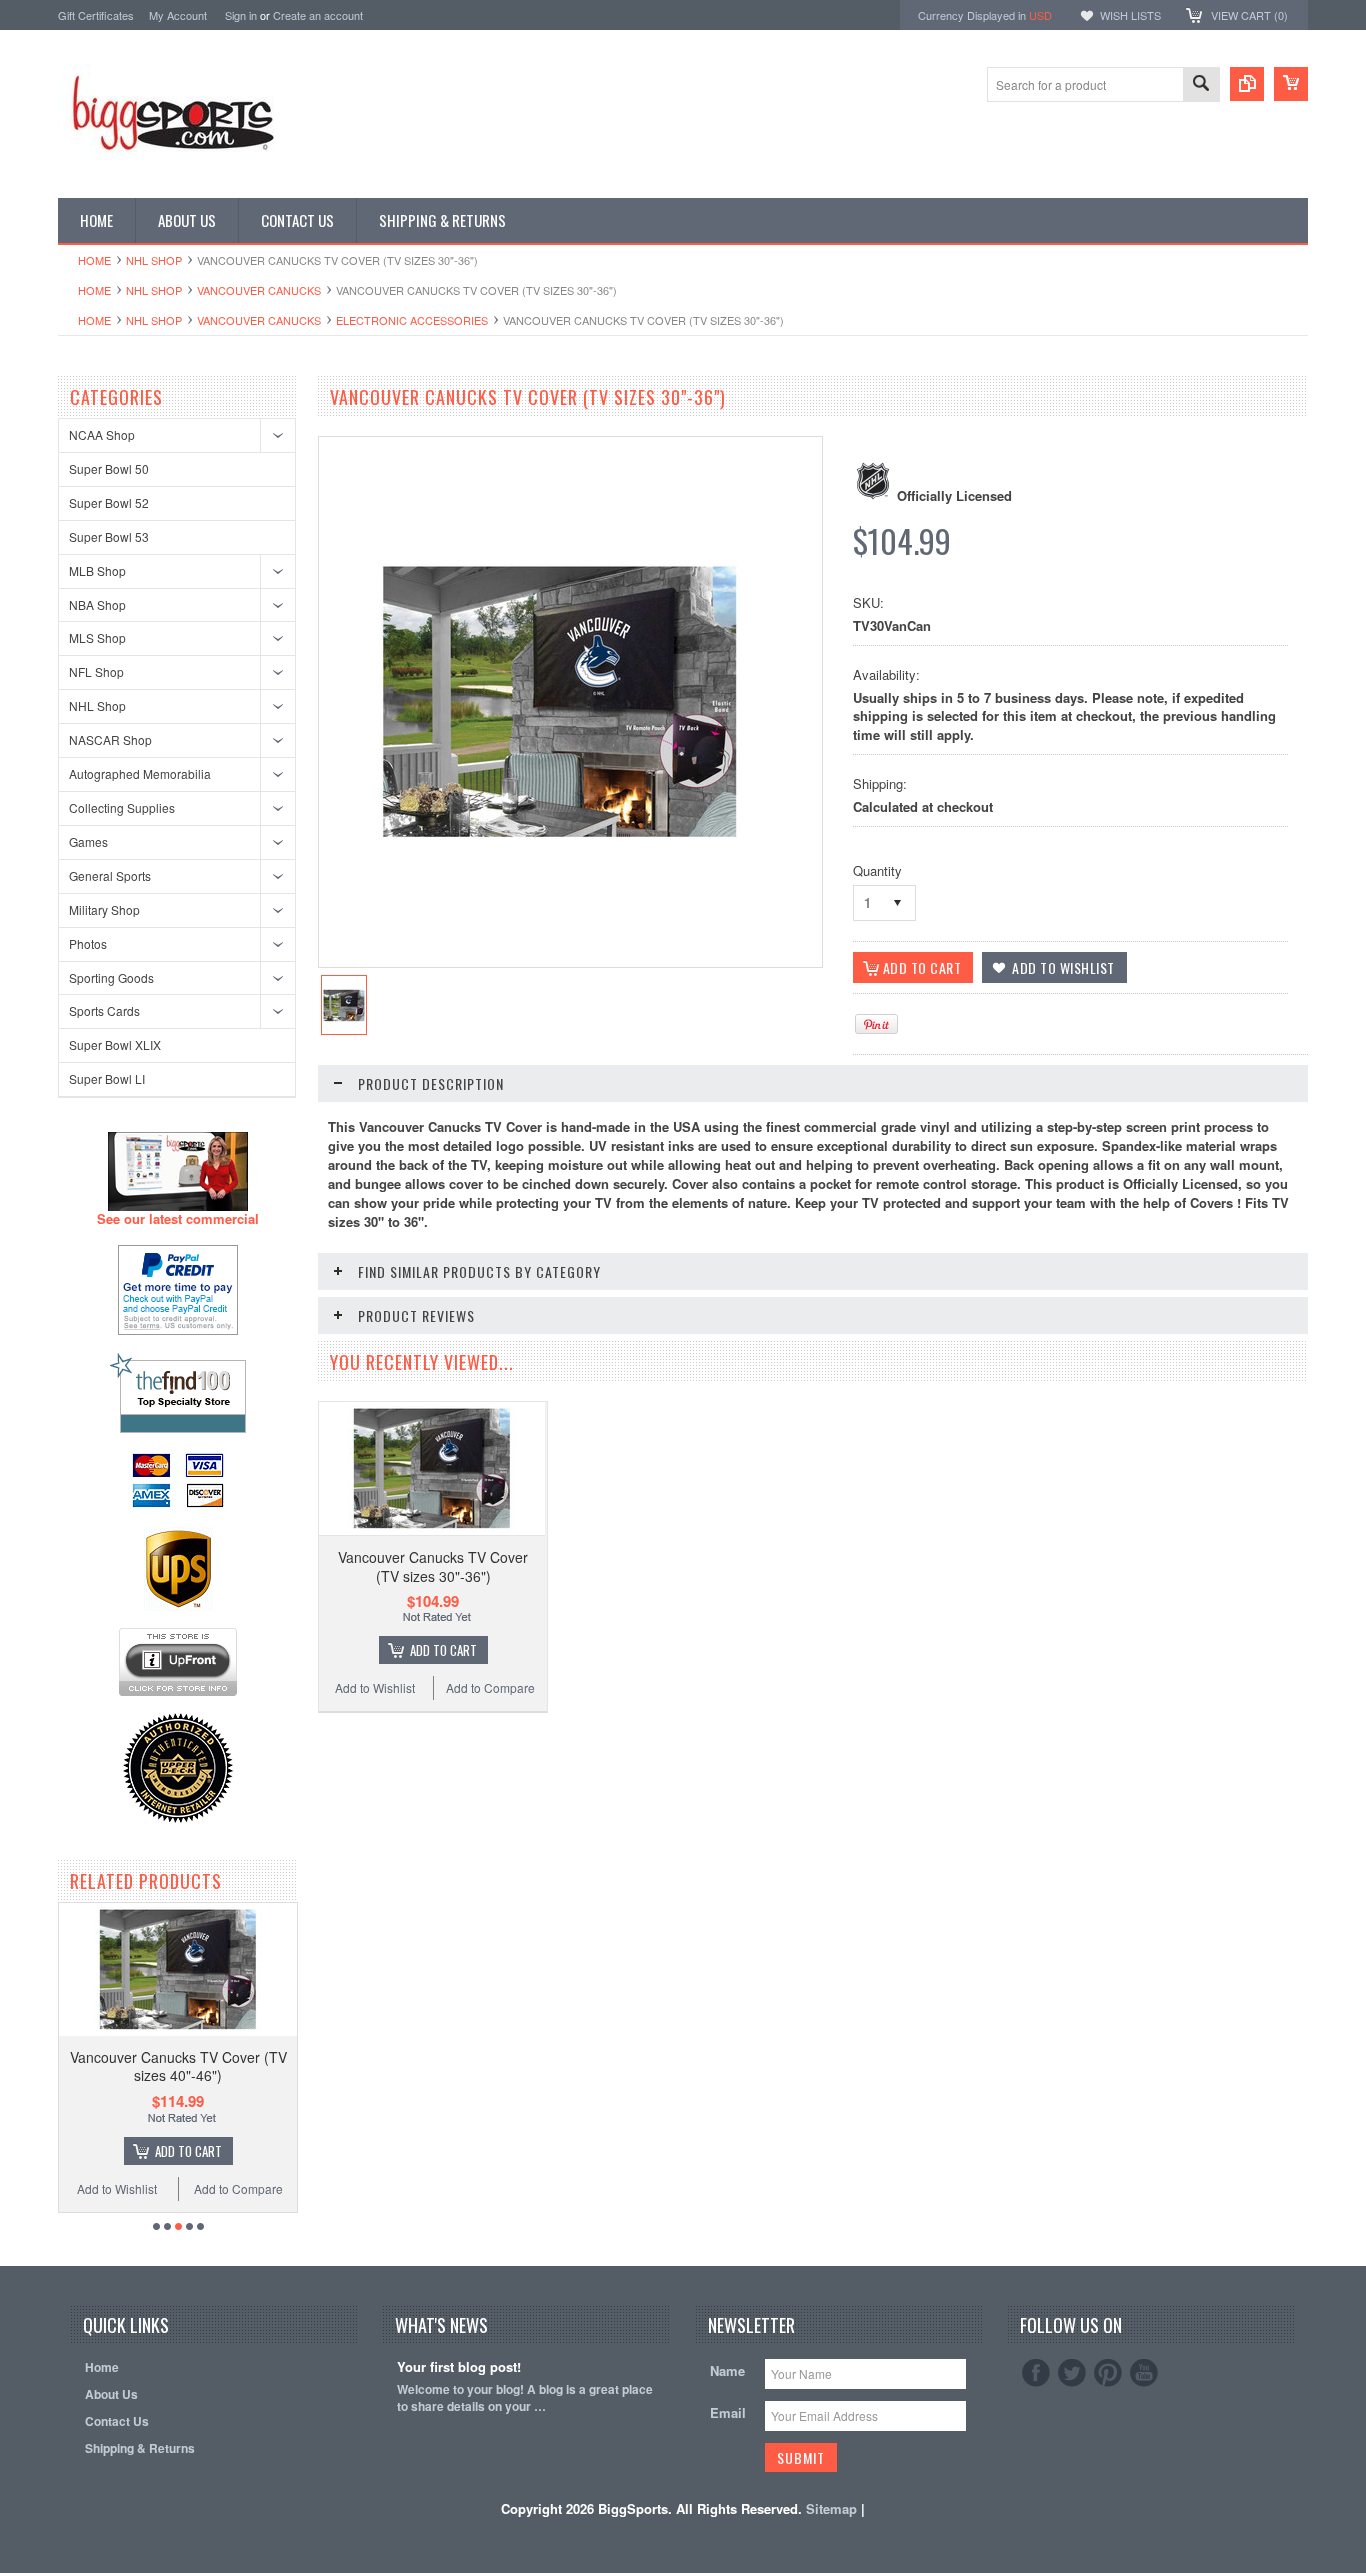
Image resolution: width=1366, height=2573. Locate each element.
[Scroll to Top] (60, 2237)
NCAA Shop (102, 434)
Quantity (877, 870)
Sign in (241, 15)
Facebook (1036, 2373)
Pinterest (1108, 2373)
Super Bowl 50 (109, 468)
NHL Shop (154, 260)
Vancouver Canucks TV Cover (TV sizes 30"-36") (433, 1566)
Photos (88, 943)
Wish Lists (1130, 15)
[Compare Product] (1247, 84)
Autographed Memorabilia (140, 773)
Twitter (1072, 2373)
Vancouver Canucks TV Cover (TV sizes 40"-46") (178, 2066)
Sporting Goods (111, 977)
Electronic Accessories (412, 320)
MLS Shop (97, 637)
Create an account (318, 15)
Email (728, 2412)
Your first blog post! (459, 2367)
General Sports (110, 875)
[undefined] (560, 847)
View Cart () (1249, 15)
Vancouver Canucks (259, 290)
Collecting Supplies (122, 807)
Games (88, 841)
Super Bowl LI (107, 1078)
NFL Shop (96, 671)
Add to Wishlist (117, 2188)
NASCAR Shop (110, 739)
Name (727, 2370)
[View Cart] (1291, 84)
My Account (178, 15)
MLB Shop (97, 570)
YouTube (1144, 2373)
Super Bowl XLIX (115, 1044)
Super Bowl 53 (109, 536)
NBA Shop (97, 604)
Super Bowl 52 (109, 502)
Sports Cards (104, 1010)
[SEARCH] (1201, 85)
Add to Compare (238, 2188)
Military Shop (104, 909)
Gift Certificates (96, 15)
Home (94, 260)
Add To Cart (188, 2151)
